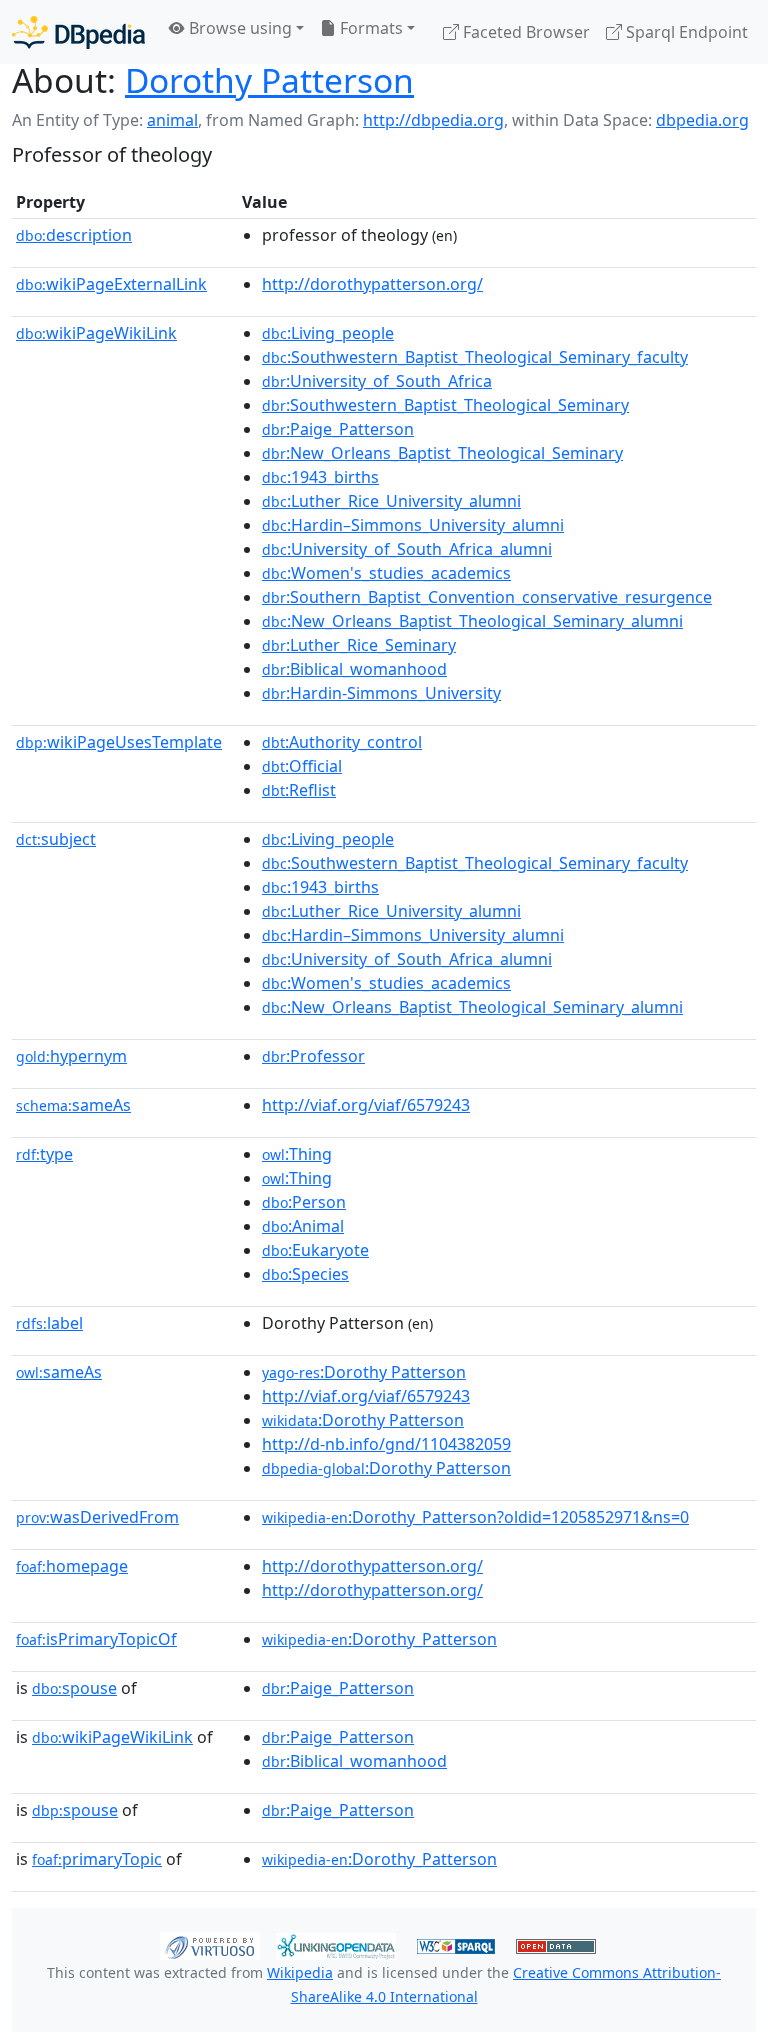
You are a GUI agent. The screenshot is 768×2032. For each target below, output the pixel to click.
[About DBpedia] (78, 31)
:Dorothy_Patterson (379, 1639)
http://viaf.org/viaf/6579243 (366, 1105)
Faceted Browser (524, 32)
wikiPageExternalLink (111, 284)
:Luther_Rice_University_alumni (391, 501)
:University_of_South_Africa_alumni (407, 549)
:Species (305, 1274)
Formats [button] (369, 28)
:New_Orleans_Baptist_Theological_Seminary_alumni (472, 621)
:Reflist (299, 790)
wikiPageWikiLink (96, 333)
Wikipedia (300, 1972)
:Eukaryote (315, 1250)
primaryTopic (97, 1859)
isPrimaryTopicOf (96, 1639)
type (44, 1154)
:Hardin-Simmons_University (381, 693)
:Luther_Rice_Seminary (359, 645)
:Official (302, 766)
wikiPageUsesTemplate (119, 742)
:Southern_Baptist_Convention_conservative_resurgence (487, 597)
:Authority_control (342, 742)
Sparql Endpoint (685, 32)
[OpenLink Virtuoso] (210, 1945)
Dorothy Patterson (269, 80)
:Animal (303, 1226)
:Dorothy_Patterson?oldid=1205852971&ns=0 (475, 1517)
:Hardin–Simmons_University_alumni (413, 525)
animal (172, 120)
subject (56, 839)
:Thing (297, 1154)
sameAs (73, 1105)
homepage (72, 1566)
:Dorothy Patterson (364, 1372)
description (74, 235)
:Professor (313, 1056)
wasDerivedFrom (97, 1517)
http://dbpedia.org (433, 120)
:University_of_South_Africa (377, 381)
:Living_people (328, 333)
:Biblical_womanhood (354, 669)
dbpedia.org (702, 120)
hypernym (71, 1056)
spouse (74, 1688)
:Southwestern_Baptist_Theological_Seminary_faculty (475, 357)
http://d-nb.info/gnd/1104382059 (386, 1444)
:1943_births (320, 477)
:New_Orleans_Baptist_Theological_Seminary (442, 453)
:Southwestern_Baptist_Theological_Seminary (445, 405)
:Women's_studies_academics (386, 573)
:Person (304, 1202)
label (49, 1323)
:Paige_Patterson (338, 429)
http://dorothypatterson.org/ (372, 284)
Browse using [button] (238, 28)
